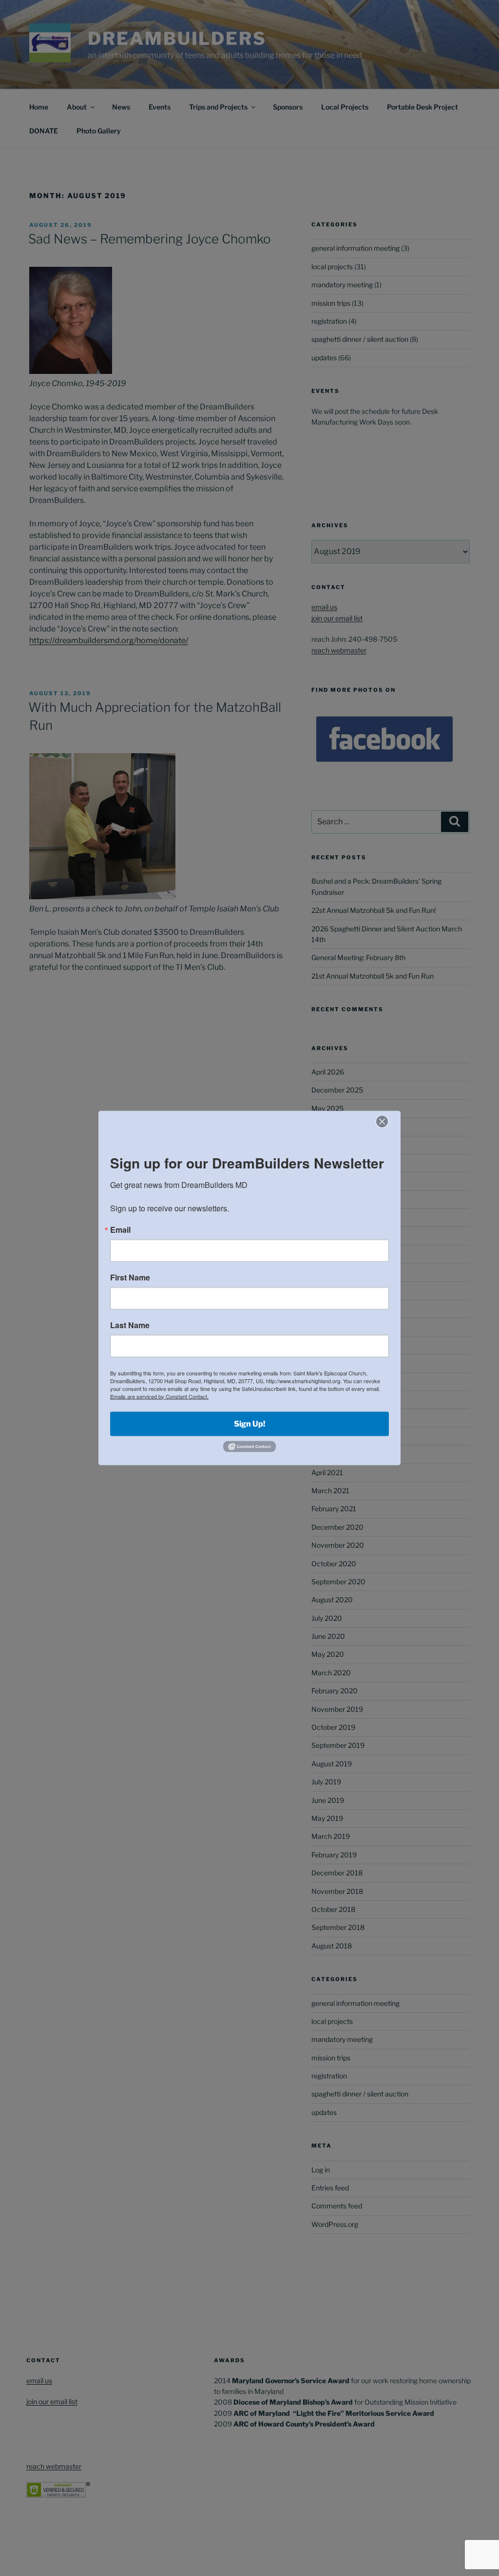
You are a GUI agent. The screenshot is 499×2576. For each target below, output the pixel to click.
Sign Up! (249, 1423)
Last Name (130, 1325)
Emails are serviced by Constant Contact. (159, 1396)
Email (120, 1229)
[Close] (382, 1121)
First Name (130, 1277)
